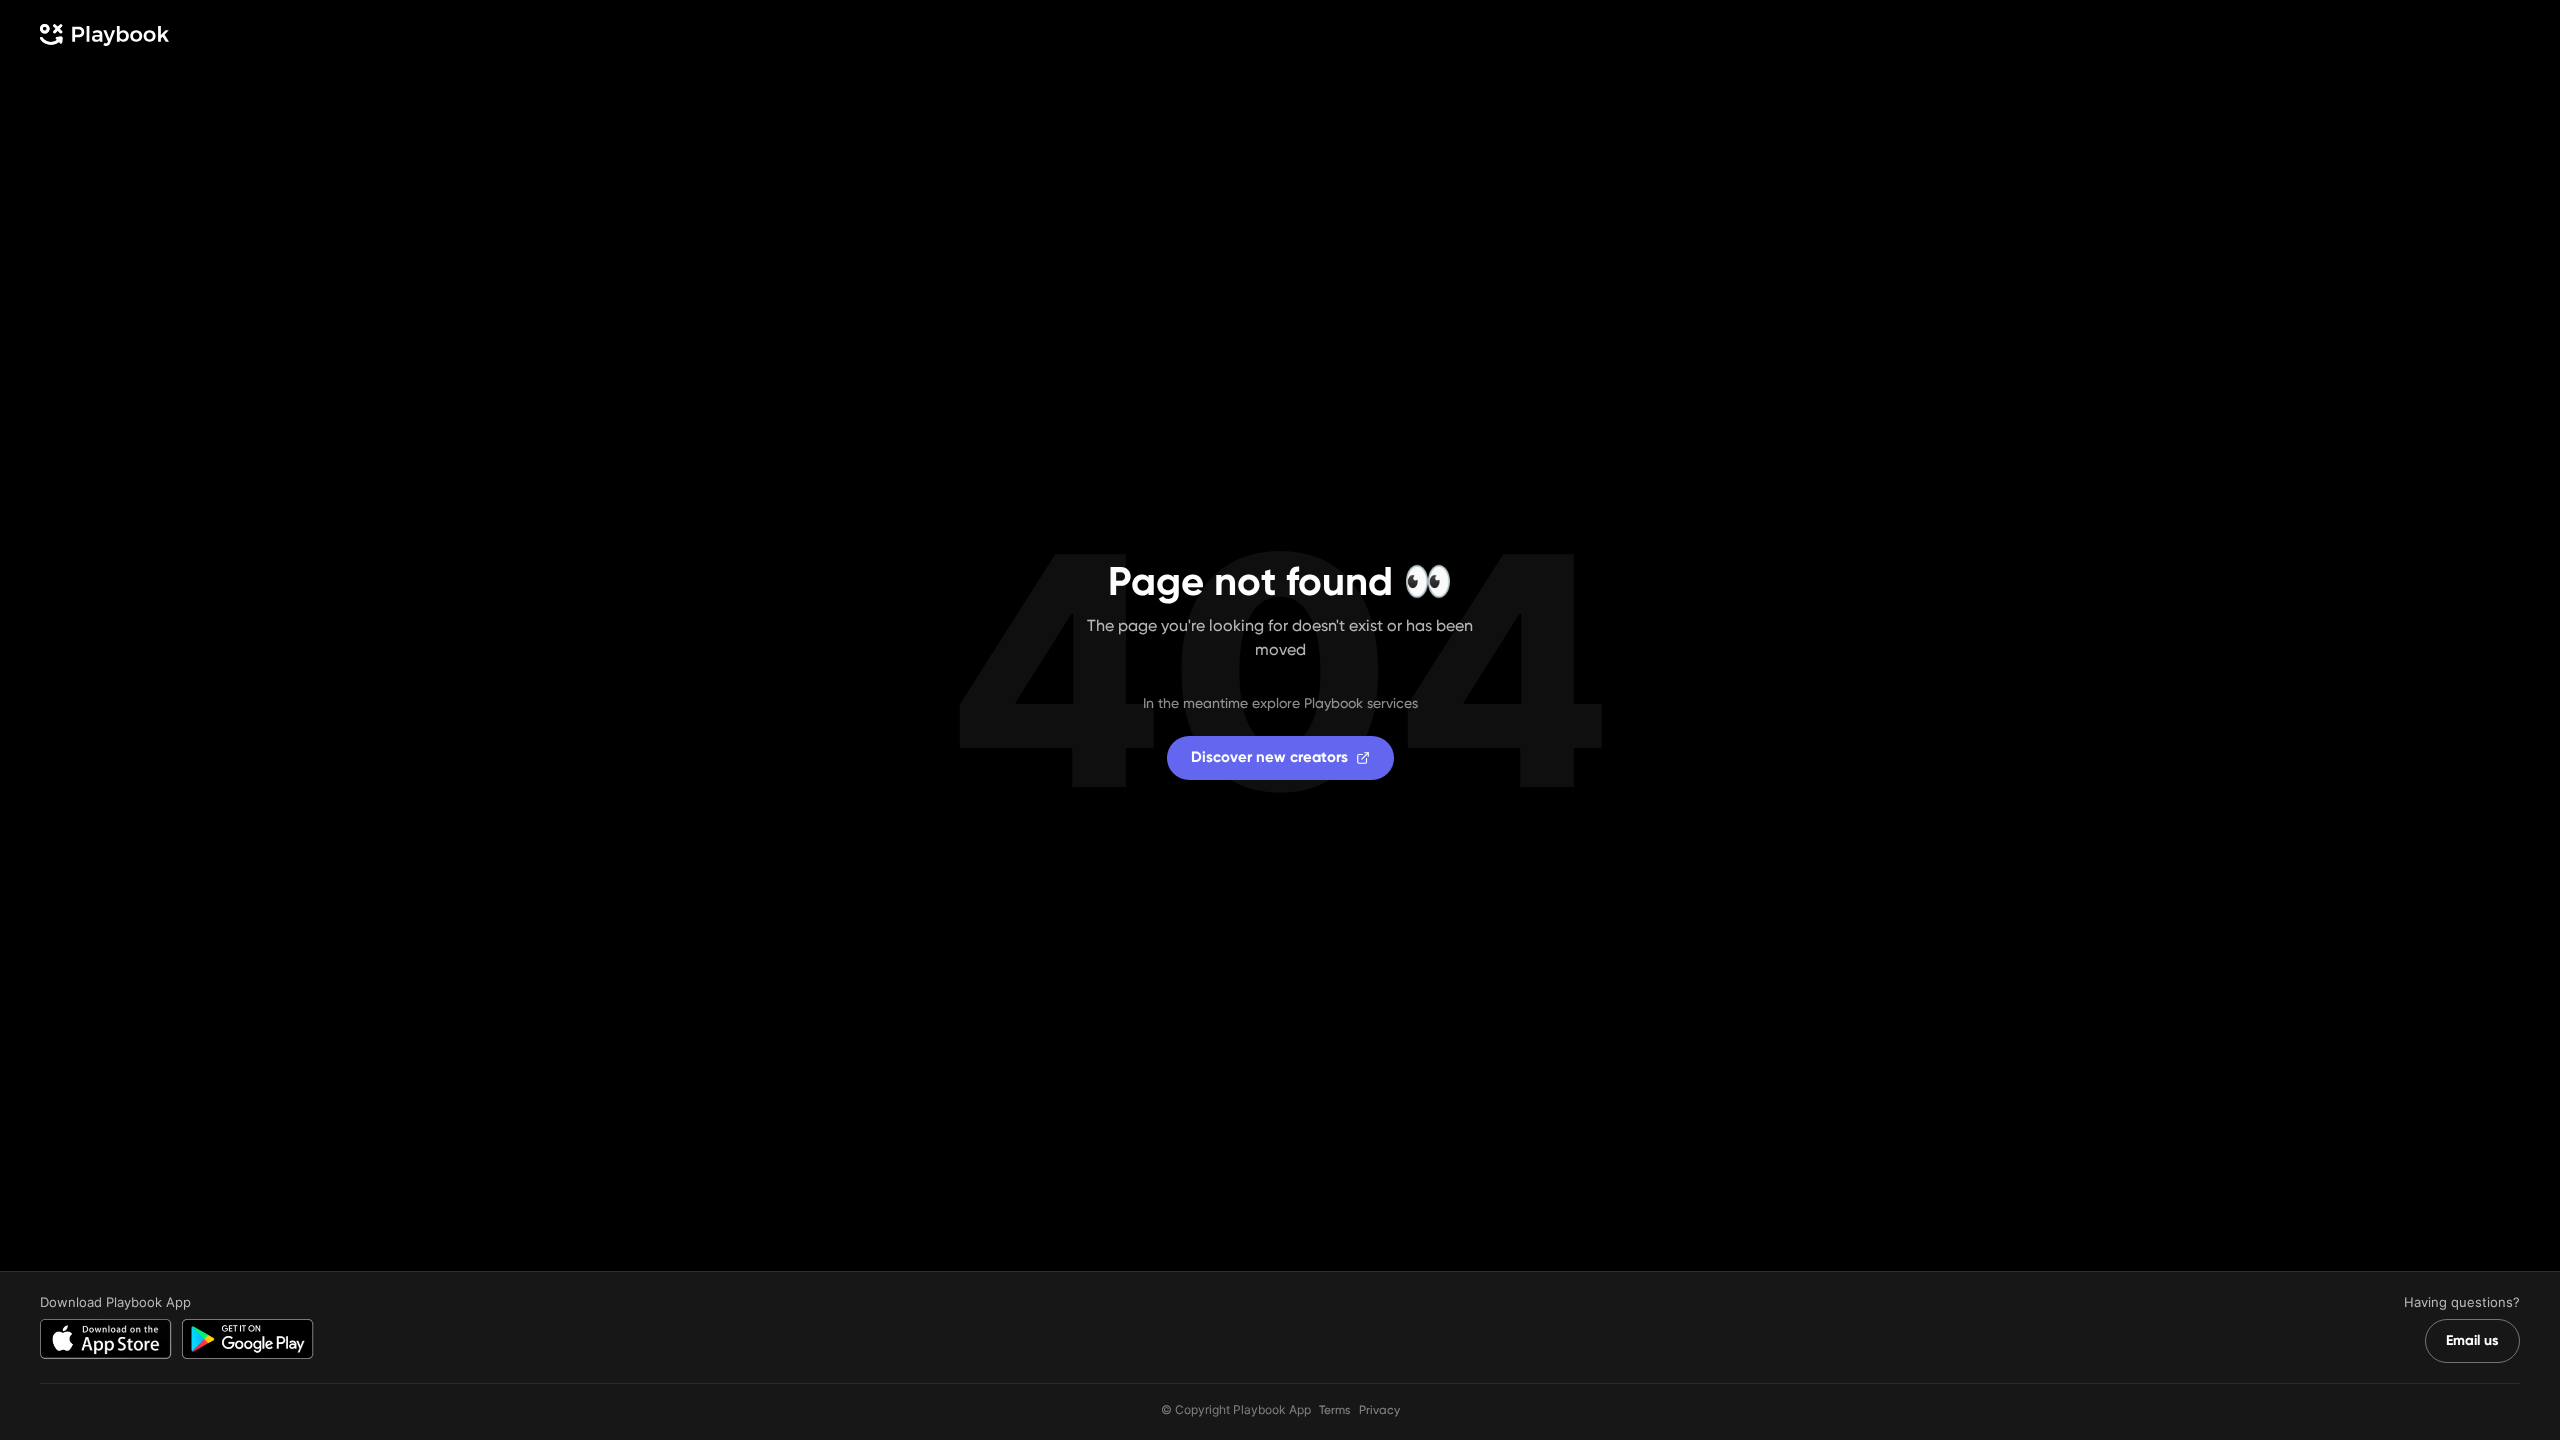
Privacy (1379, 1410)
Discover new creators (1269, 757)
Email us (2472, 1340)
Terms (1335, 1410)
